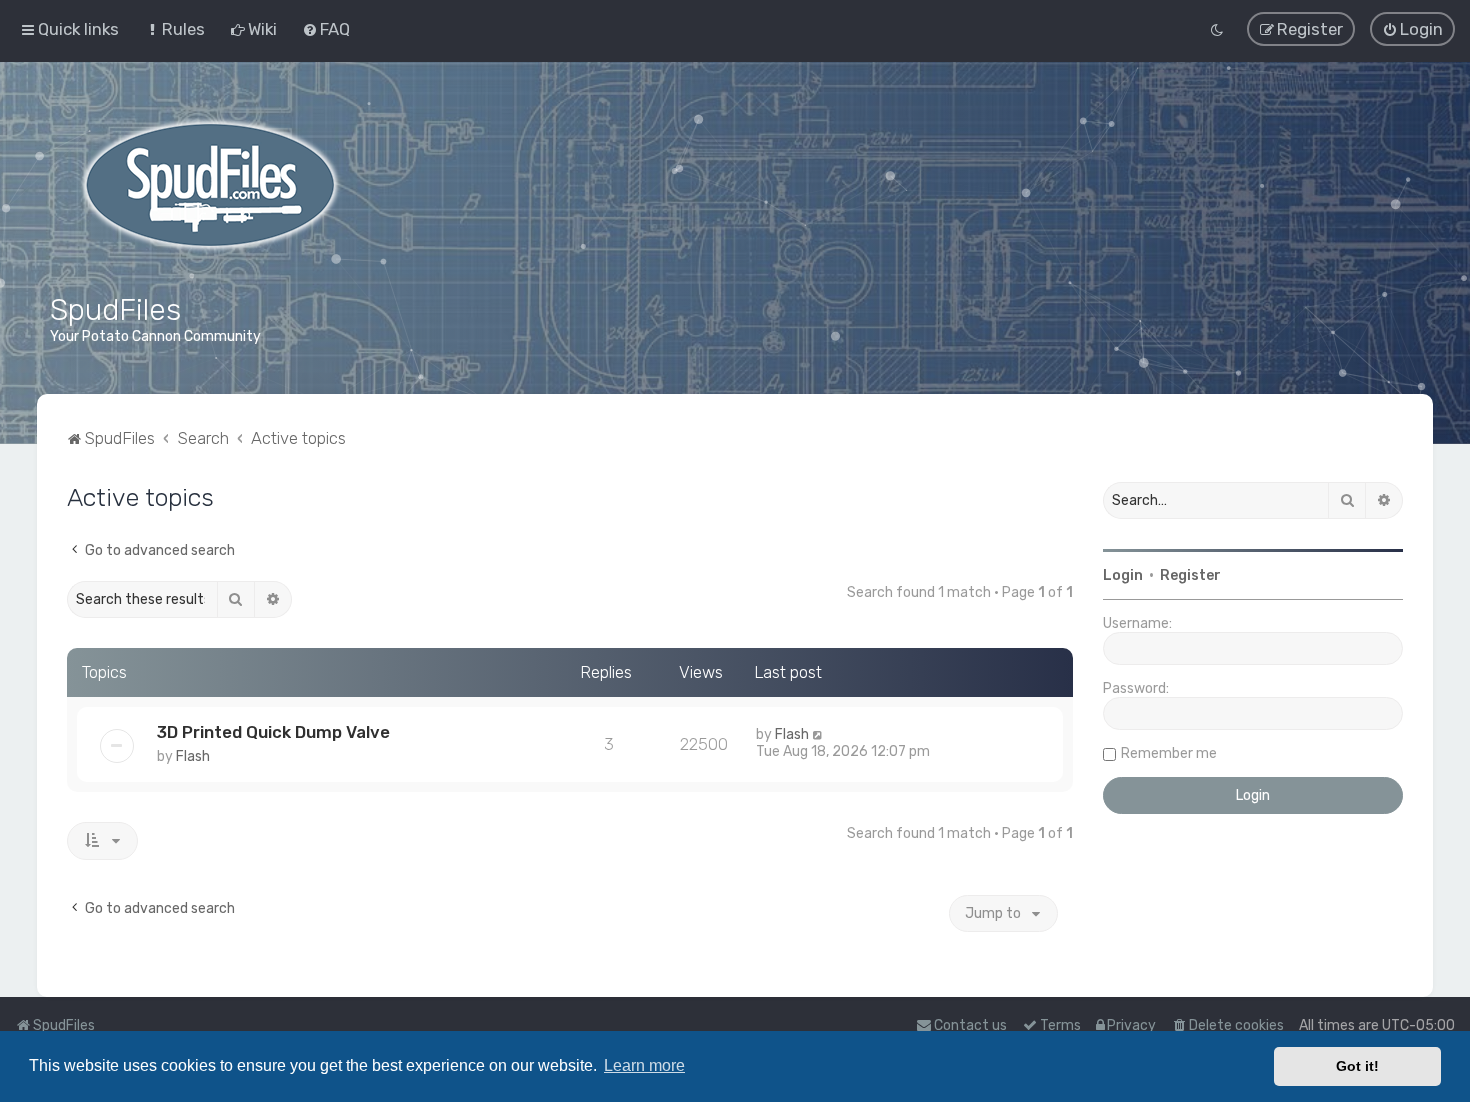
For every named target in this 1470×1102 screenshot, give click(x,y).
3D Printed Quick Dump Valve (273, 732)
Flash (193, 756)
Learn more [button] (644, 1065)
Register (1190, 575)
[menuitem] (174, 29)
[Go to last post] (818, 734)
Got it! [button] (1357, 1066)
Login (1123, 575)
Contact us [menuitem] (970, 1025)
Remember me (1169, 753)
